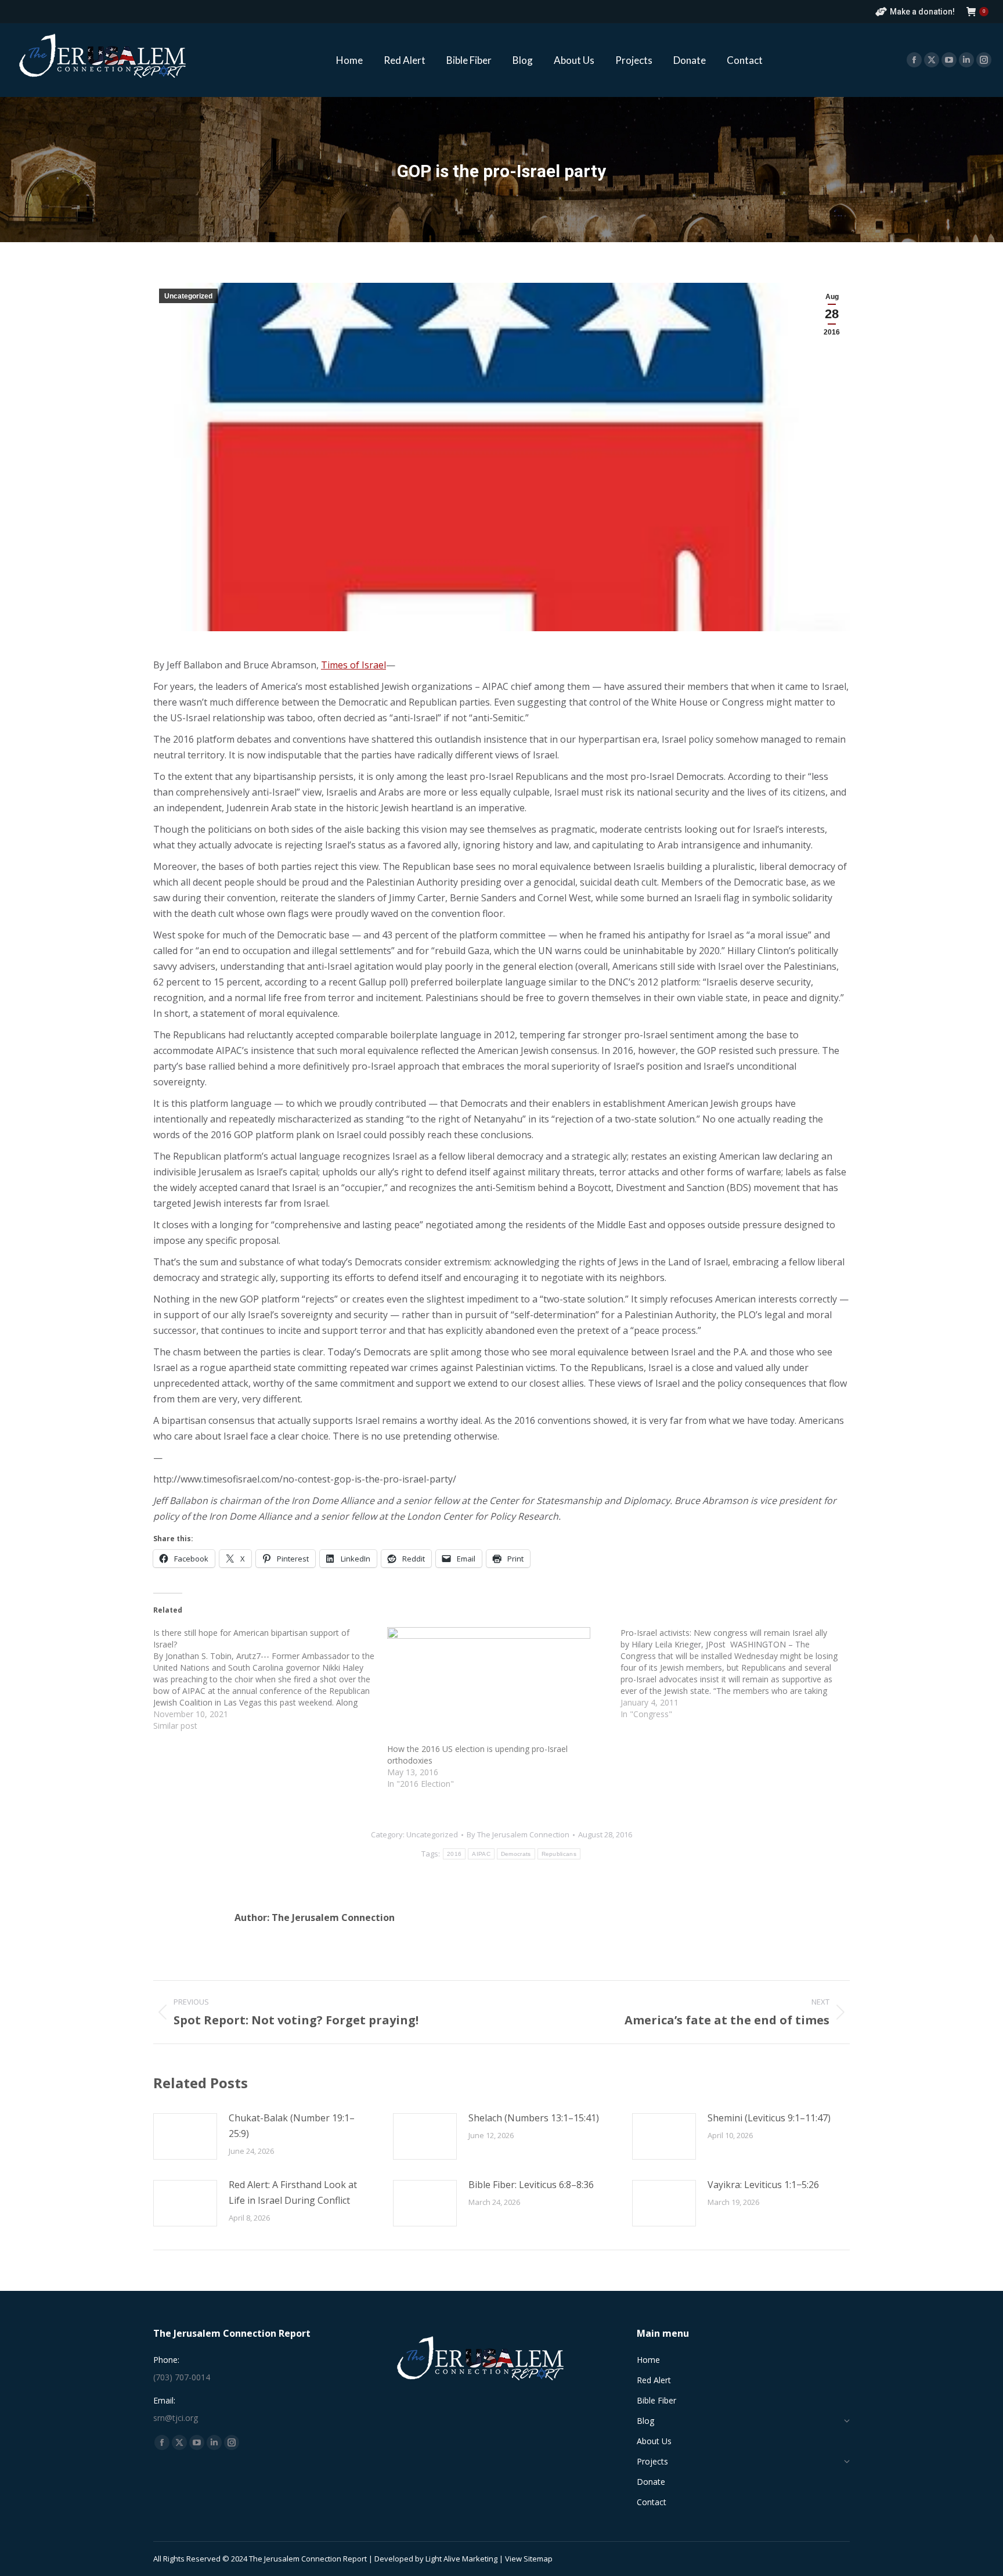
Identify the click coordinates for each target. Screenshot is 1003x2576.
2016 (454, 1854)
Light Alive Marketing (461, 2559)
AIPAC (481, 1854)
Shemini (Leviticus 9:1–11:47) (769, 2118)
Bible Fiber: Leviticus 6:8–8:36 (531, 2185)
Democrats (516, 1854)
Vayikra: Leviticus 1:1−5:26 (763, 2185)
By (518, 1834)
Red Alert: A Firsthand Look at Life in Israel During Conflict (293, 2192)
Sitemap (538, 2559)
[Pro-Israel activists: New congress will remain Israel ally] (737, 1674)
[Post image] (185, 2136)
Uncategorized (188, 296)
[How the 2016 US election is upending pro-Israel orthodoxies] (498, 1685)
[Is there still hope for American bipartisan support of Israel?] (270, 1679)
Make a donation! (922, 12)
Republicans (559, 1854)
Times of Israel (353, 665)
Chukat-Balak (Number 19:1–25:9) (292, 2126)
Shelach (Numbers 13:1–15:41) (534, 2118)
